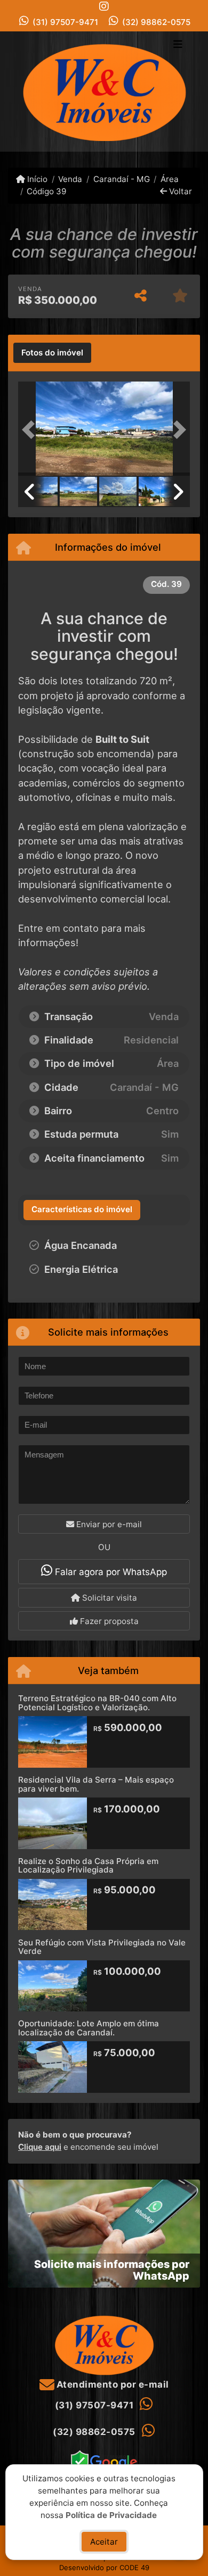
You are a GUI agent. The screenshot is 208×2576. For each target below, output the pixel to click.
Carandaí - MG (121, 179)
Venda (70, 179)
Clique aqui (40, 2147)
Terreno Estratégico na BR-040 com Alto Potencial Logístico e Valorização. (97, 1703)
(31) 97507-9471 (65, 22)
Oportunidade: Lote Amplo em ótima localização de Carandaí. (89, 2028)
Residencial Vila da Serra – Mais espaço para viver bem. (96, 1784)
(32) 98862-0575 (156, 22)
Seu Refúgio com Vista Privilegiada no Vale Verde (102, 1947)
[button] (31, 430)
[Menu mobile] (104, 91)
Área (170, 179)
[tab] (52, 353)
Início (36, 179)
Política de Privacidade (111, 2515)
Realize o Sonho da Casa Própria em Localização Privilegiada (88, 1866)
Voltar (179, 191)
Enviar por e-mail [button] (108, 1524)
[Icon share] (104, 6)
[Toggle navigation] (178, 45)
